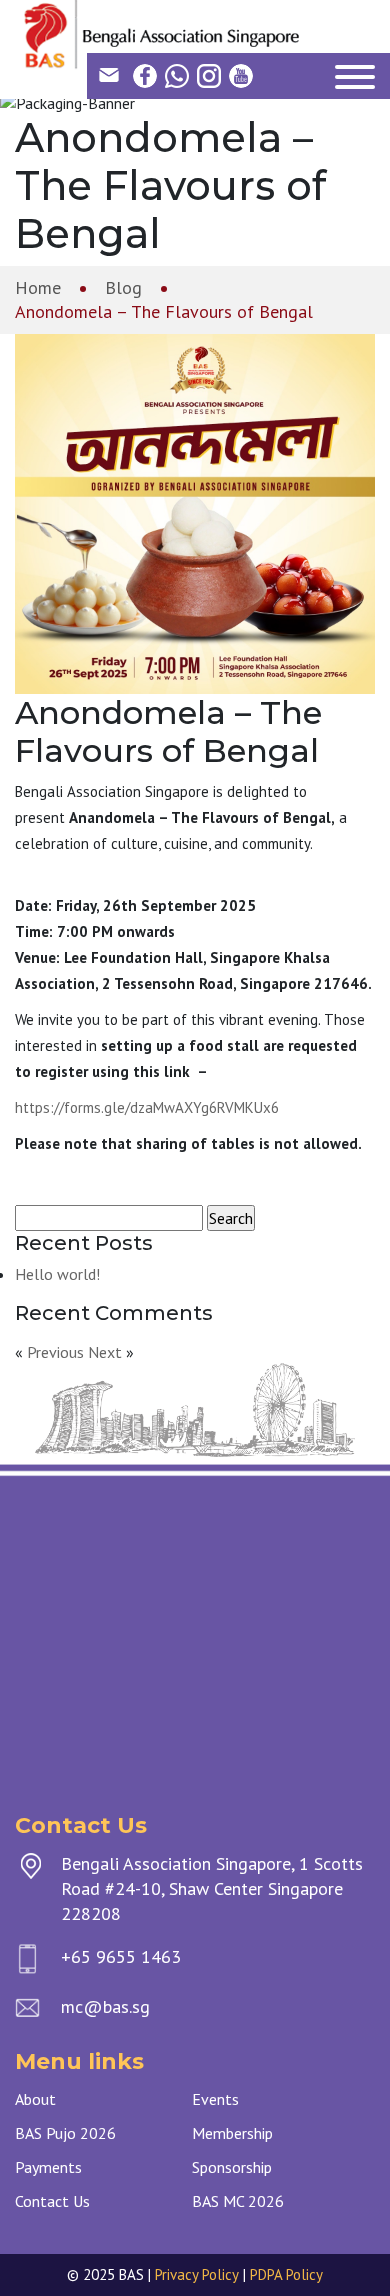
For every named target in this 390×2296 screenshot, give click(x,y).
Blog (123, 287)
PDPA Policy (286, 2274)
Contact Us (52, 2201)
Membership (232, 2133)
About (35, 2099)
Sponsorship (232, 2167)
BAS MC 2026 (238, 2201)
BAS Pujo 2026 (65, 2133)
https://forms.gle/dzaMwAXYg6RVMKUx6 (147, 1107)
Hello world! (57, 1274)
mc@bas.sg (105, 2006)
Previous (55, 1352)
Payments (48, 2167)
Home (38, 287)
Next (105, 1352)
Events (215, 2099)
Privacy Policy (197, 2274)
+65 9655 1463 (121, 1956)
